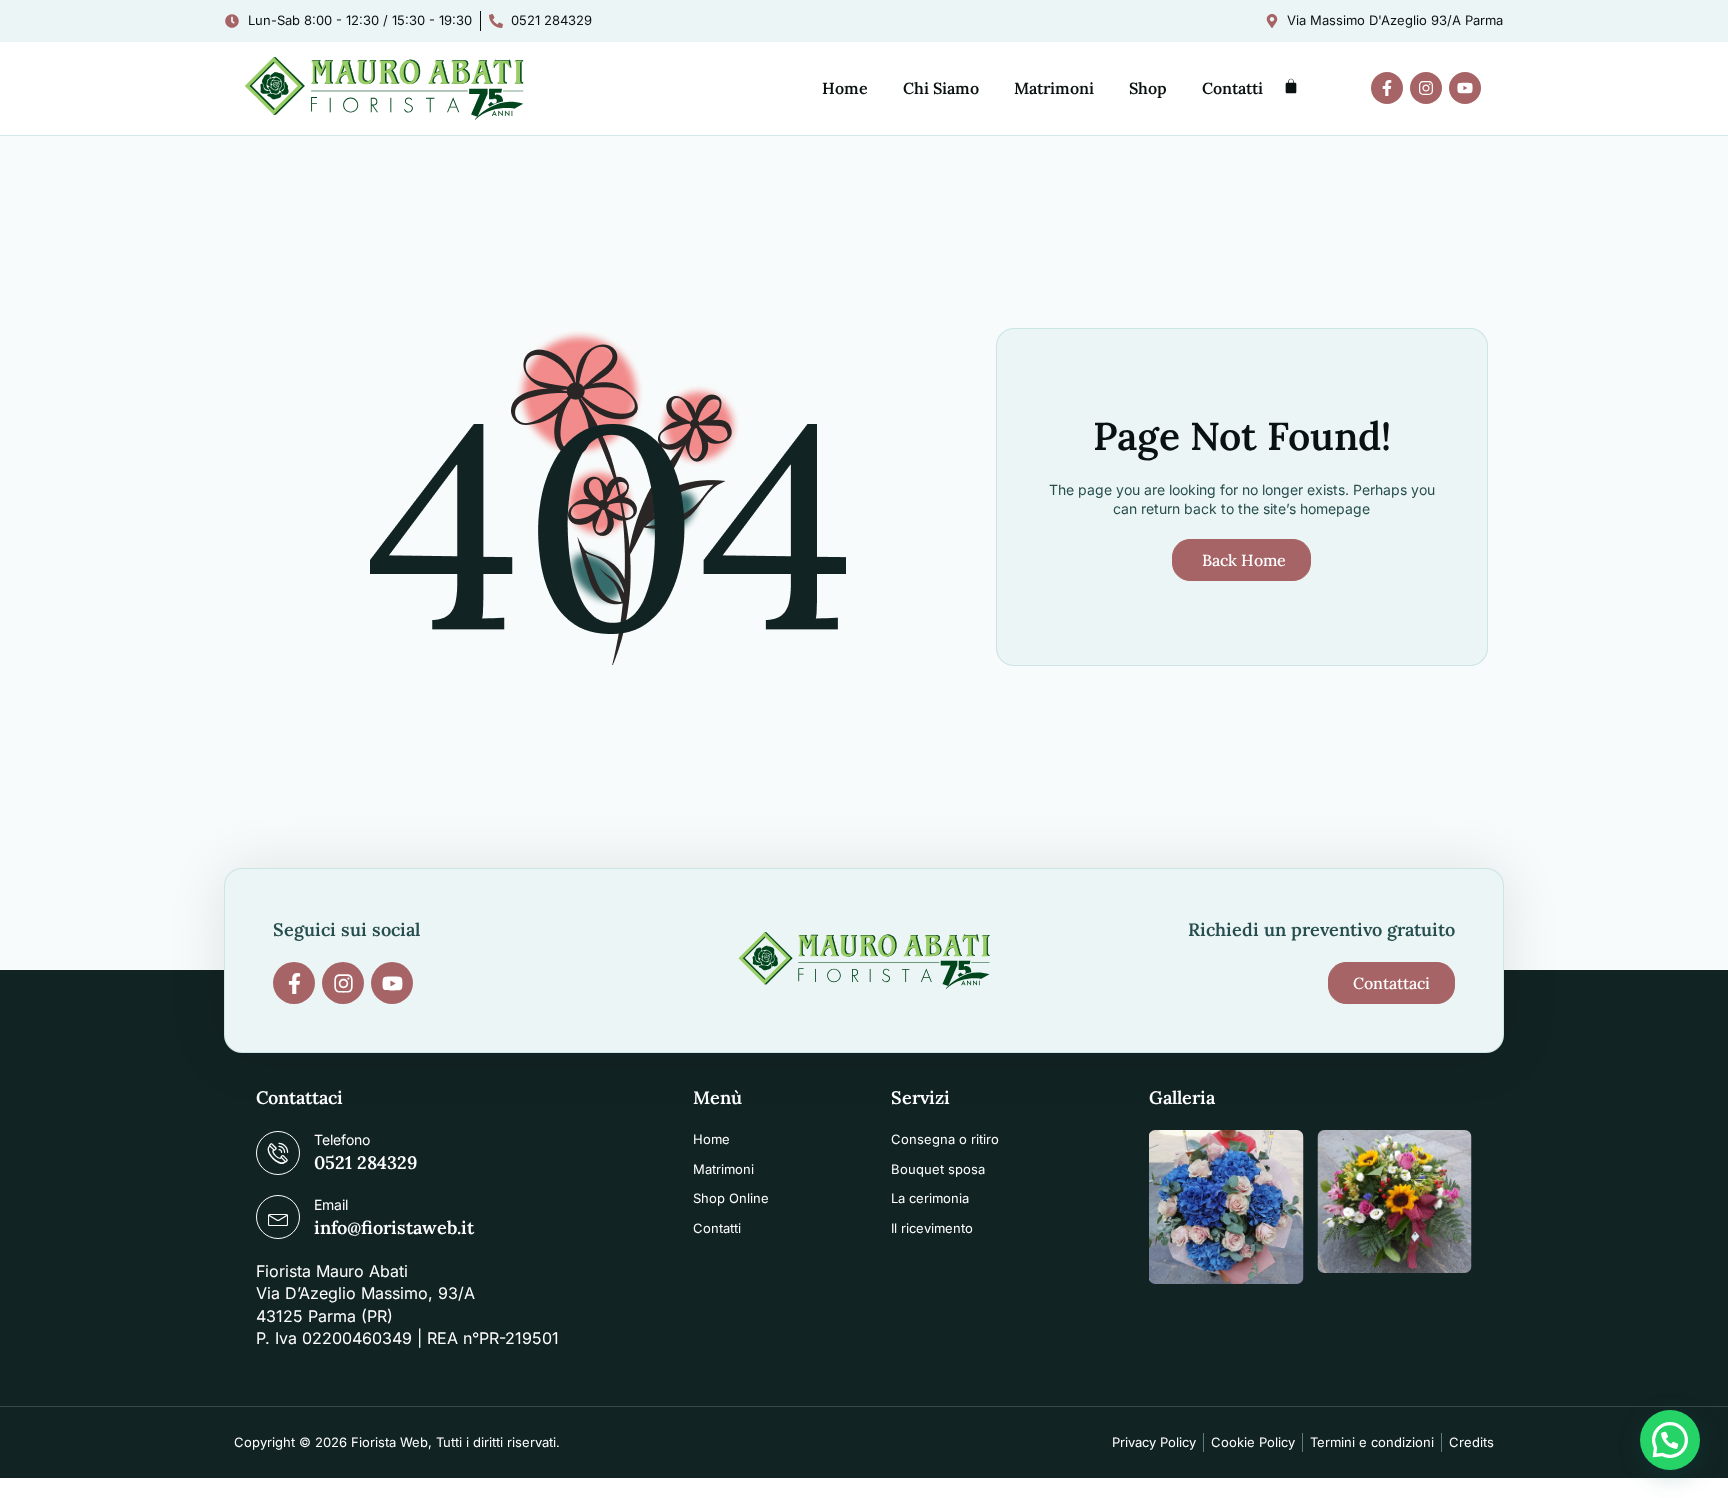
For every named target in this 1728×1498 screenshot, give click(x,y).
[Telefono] (278, 1153)
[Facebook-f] (1387, 88)
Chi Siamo (941, 88)
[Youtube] (1465, 88)
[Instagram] (1426, 88)
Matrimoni (1054, 88)
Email (331, 1204)
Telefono (342, 1139)
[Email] (278, 1217)
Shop (1148, 88)
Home (845, 88)
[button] (1670, 1440)
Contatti (1232, 88)
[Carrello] (1291, 86)
